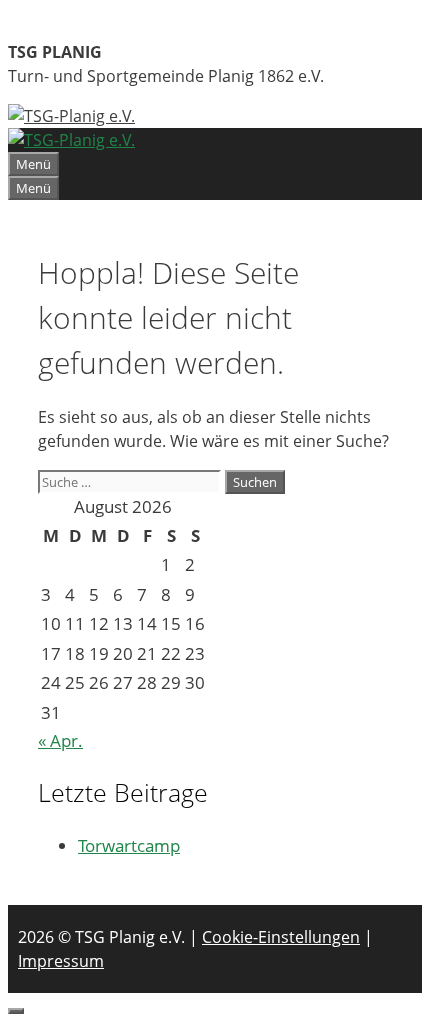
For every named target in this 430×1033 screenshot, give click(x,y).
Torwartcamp (129, 845)
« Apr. (60, 740)
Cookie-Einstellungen (281, 937)
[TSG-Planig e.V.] (71, 140)
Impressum (61, 961)
